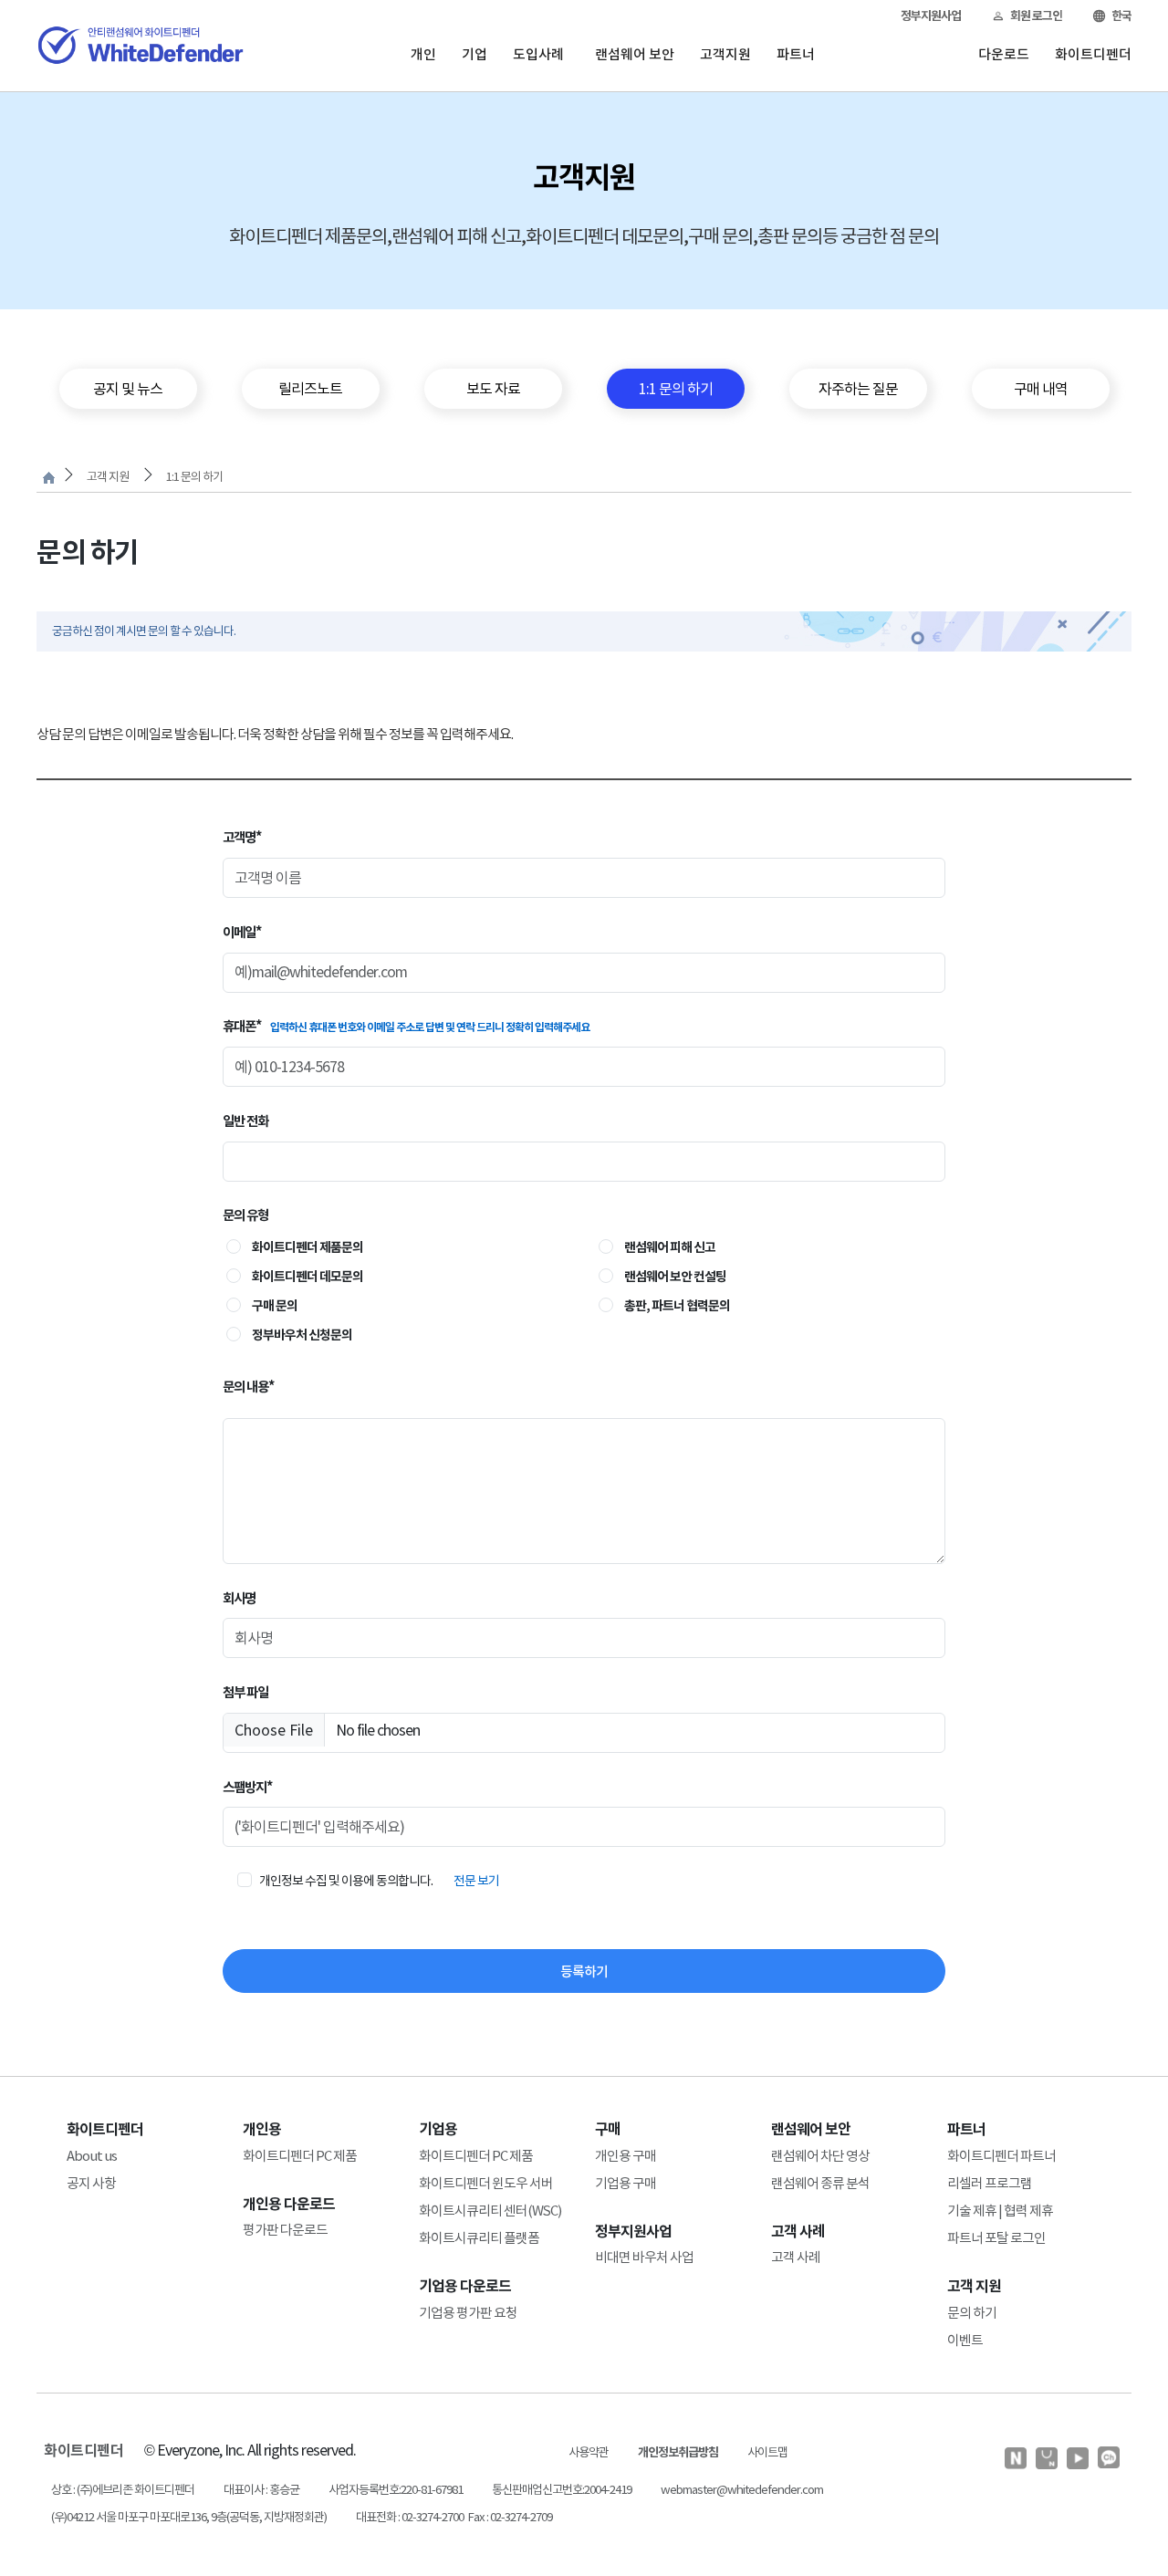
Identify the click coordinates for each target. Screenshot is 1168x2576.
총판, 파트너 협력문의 (677, 1306)
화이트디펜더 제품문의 (308, 1247)
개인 (423, 54)
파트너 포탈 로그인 (996, 2238)
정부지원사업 (931, 16)
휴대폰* (406, 1026)
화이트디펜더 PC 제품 (300, 2156)
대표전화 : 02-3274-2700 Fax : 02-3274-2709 (454, 2517)
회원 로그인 (1036, 16)
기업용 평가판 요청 (468, 2313)
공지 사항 (91, 2183)
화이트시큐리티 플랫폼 (479, 2238)
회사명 (239, 1598)
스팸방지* (247, 1787)
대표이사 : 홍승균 (261, 2490)
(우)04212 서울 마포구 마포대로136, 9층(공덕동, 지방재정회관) (189, 2517)
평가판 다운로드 (285, 2230)
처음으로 (49, 478)
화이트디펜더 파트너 (1001, 2156)
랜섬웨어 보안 (635, 54)
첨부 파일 (245, 1692)
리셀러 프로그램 (990, 2183)
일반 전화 (245, 1121)
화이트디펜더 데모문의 (308, 1277)
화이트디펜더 (1093, 54)
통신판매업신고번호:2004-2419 (562, 2490)
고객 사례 (796, 2257)
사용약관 (589, 2452)
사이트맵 (767, 2452)
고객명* (242, 837)
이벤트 (965, 2340)
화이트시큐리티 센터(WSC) (490, 2211)
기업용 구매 (626, 2183)
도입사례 (538, 54)
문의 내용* (248, 1387)
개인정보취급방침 (678, 2452)
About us (92, 2156)
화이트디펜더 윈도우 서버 (486, 2183)
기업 (474, 54)
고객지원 (725, 54)
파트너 (796, 54)
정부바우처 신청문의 (302, 1335)
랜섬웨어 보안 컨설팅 (675, 1277)
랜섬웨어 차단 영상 (820, 2156)
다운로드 (1004, 54)
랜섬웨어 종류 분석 (820, 2183)
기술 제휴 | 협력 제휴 (1000, 2211)
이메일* (242, 932)
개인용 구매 (626, 2156)
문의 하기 (972, 2313)
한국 (1121, 16)
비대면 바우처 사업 (644, 2257)
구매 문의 (275, 1306)
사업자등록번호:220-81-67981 (396, 2490)
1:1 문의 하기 (194, 477)
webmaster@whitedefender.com (742, 2490)
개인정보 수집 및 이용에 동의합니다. (346, 1881)
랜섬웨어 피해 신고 (670, 1247)
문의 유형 (245, 1215)
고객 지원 (108, 477)
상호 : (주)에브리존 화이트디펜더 (123, 2490)
